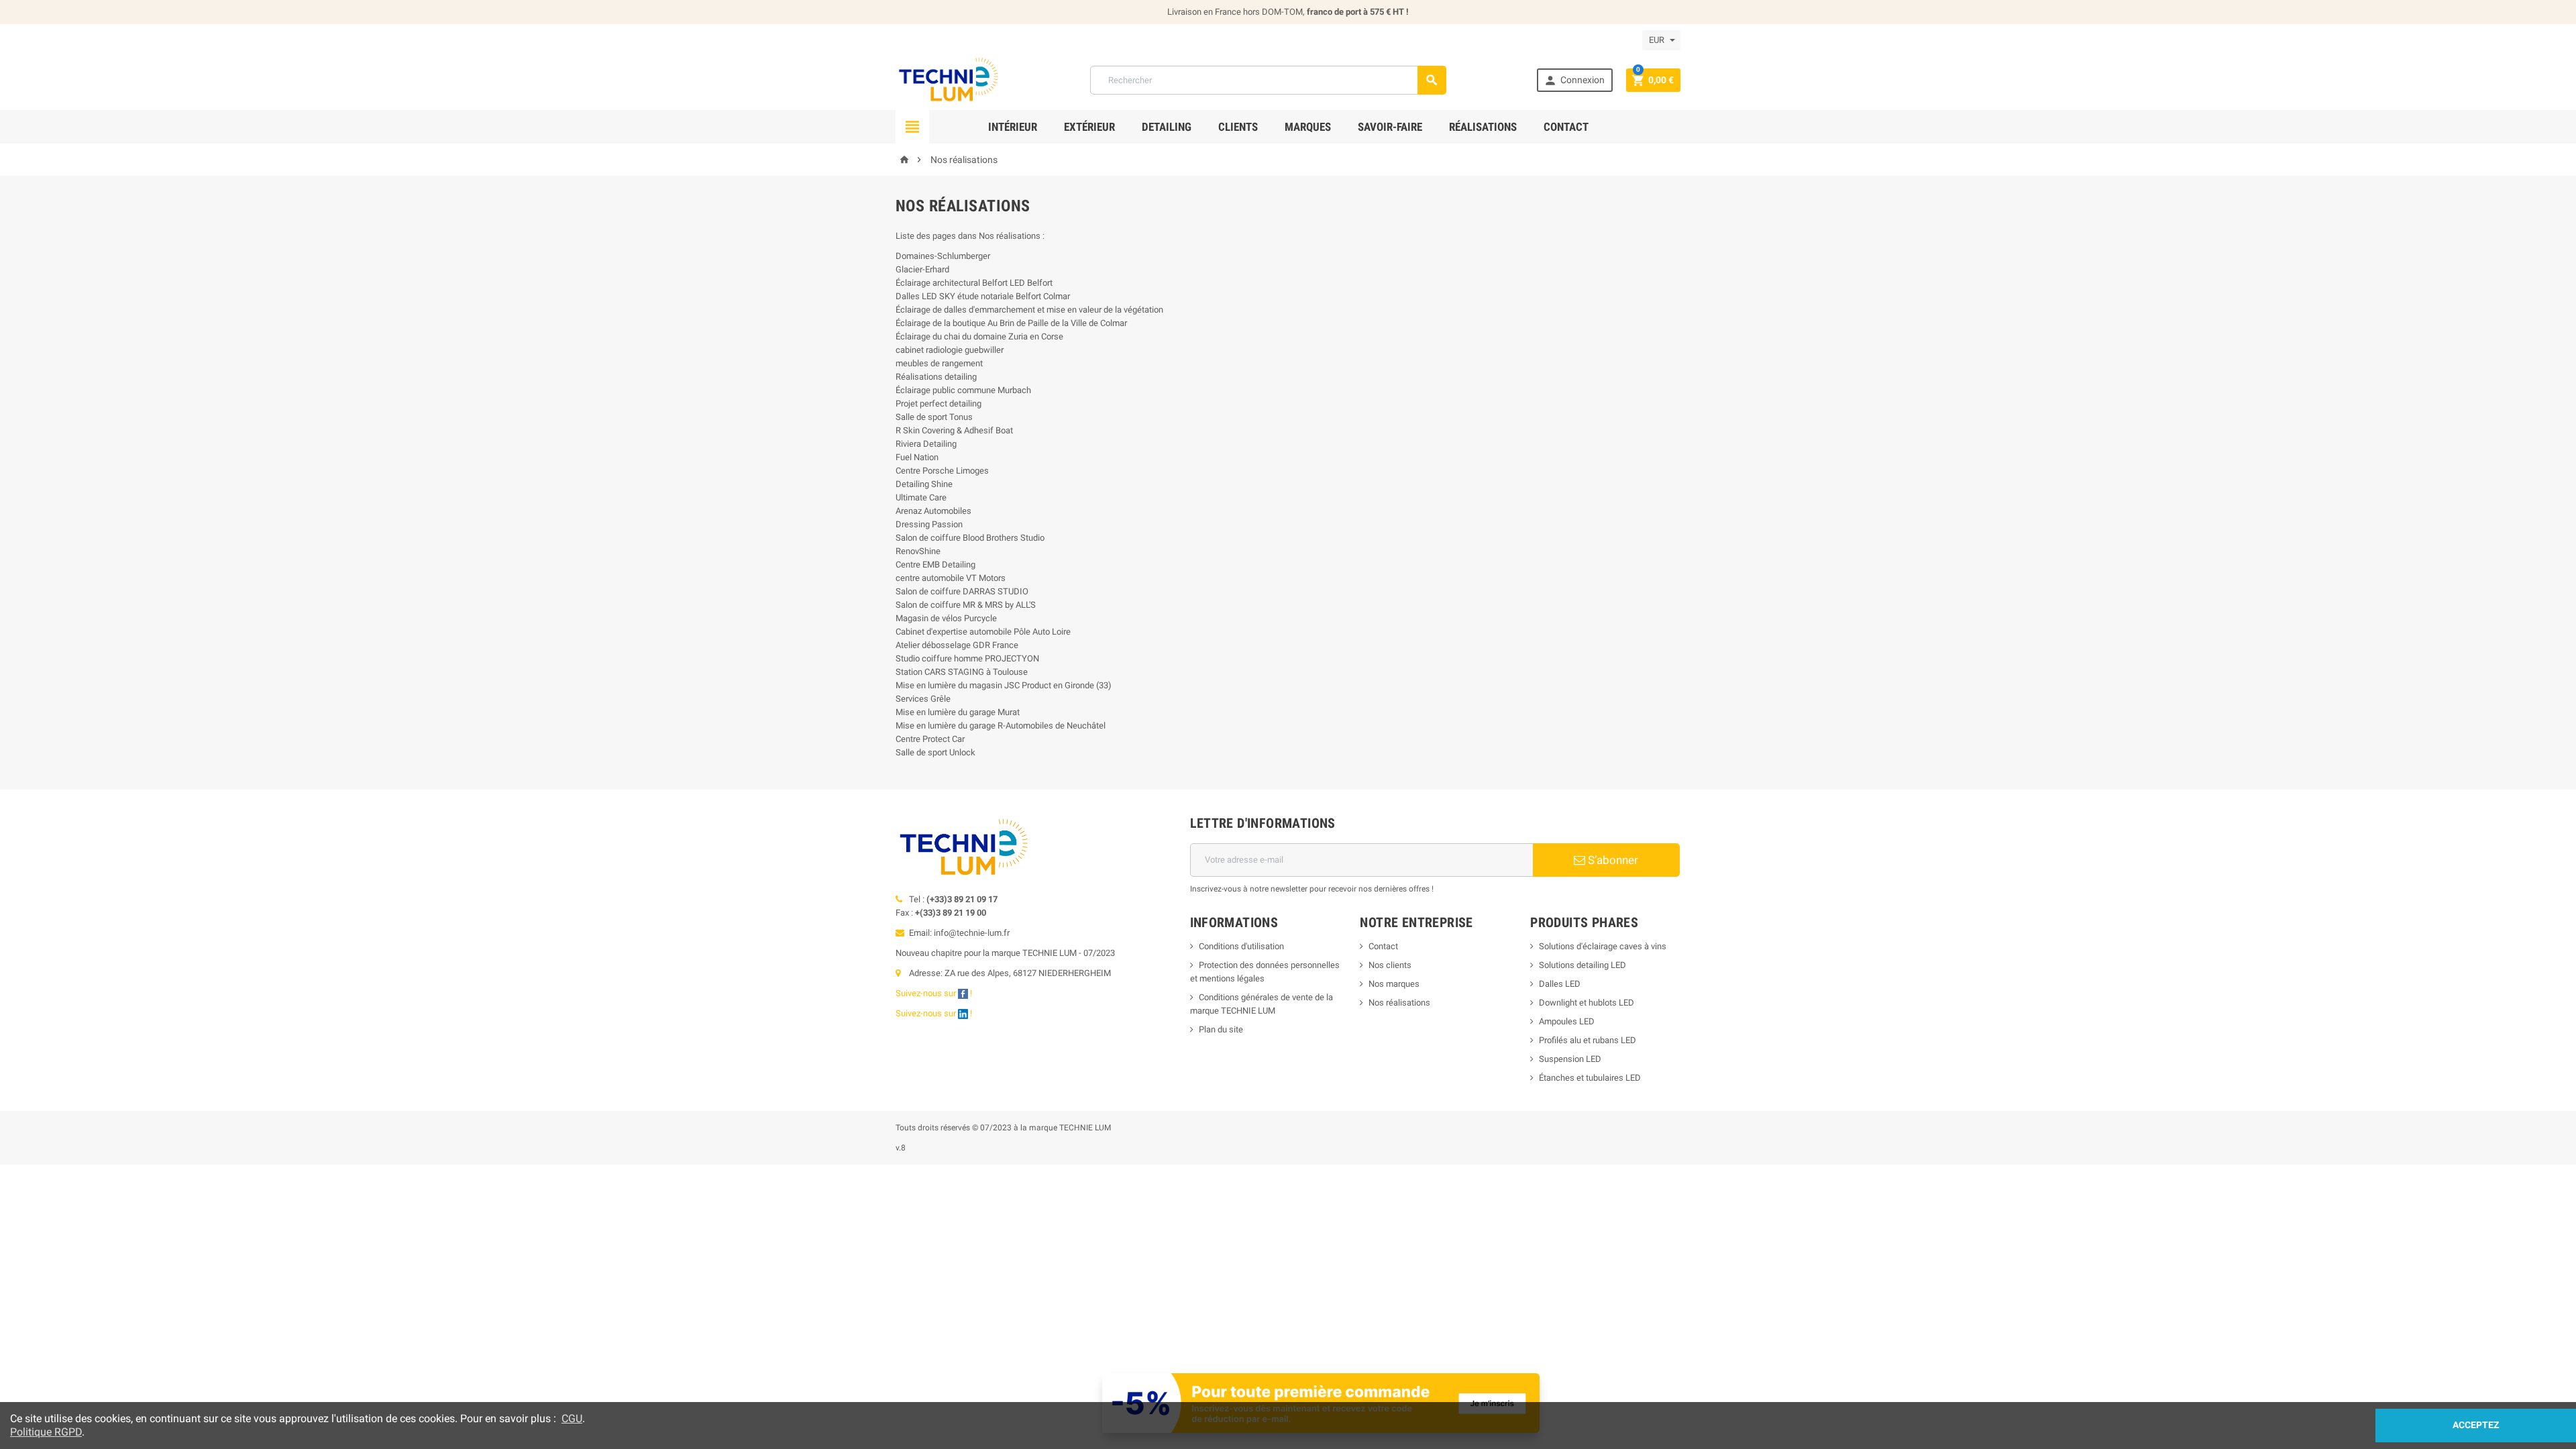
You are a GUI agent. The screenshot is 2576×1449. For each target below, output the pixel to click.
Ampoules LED (1567, 1021)
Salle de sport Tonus (934, 417)
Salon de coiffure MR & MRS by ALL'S (966, 605)
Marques (1308, 127)
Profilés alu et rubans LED (1588, 1040)
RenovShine (918, 551)
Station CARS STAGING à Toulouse (962, 672)
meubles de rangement (939, 363)
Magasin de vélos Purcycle (946, 618)
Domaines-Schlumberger (943, 256)
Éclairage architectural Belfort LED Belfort (974, 283)
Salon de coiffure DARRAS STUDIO (962, 591)
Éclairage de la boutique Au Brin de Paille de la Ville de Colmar (1011, 323)
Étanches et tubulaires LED (1590, 1078)
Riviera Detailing (926, 444)
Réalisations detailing (936, 377)
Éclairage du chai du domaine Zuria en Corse (979, 336)
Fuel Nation (917, 457)
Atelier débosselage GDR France (957, 645)
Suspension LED (1570, 1059)
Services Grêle (923, 699)
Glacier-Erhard (922, 269)
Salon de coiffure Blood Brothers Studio (970, 538)
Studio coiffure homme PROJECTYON (967, 658)
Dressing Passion (929, 524)
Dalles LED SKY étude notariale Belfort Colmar (983, 296)
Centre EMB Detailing (935, 565)
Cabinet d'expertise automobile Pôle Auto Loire (983, 632)
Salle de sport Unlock (935, 752)
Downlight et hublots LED (1587, 1003)
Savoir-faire (1390, 127)
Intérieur (1013, 127)
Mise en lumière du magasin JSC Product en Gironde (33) (1004, 685)
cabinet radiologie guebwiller (950, 350)
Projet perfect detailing (938, 404)
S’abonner (1612, 860)
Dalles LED (1560, 984)
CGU (572, 1418)
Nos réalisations (1399, 1003)
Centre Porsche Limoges (942, 471)
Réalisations (1483, 127)
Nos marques (1394, 984)
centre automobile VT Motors (951, 578)
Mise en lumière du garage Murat (958, 712)
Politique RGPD (46, 1432)
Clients (1238, 127)
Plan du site (1221, 1029)
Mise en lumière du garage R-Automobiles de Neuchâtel (1001, 726)
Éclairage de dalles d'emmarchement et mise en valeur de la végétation (1029, 310)
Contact (1566, 127)
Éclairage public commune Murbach (963, 390)
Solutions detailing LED (1582, 965)
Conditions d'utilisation (1241, 946)
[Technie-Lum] (948, 79)
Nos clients (1390, 965)
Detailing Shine (924, 484)
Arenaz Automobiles (933, 511)
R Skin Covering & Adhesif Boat (954, 430)
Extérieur (1089, 127)
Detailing (1167, 127)
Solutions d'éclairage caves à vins (1603, 946)
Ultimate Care (921, 497)
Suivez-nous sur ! (935, 993)
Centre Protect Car (930, 739)
